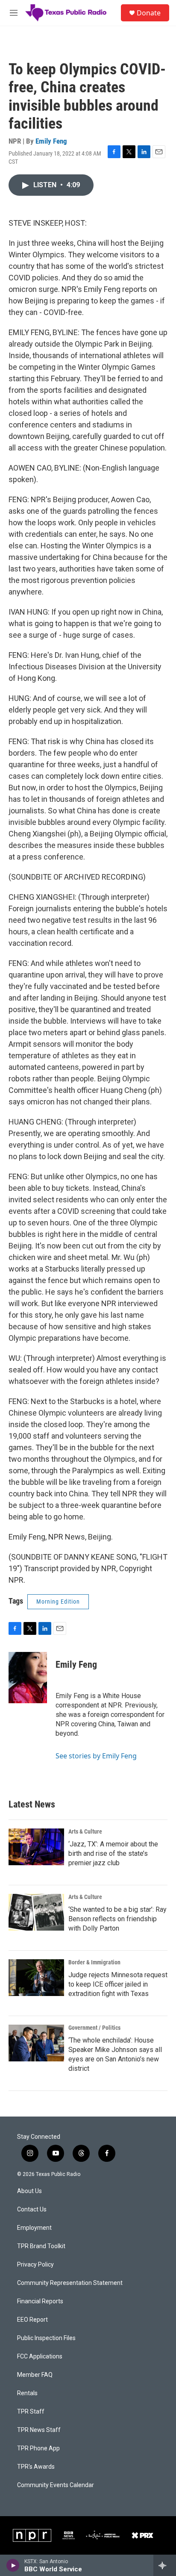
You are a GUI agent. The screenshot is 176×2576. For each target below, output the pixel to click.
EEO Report (32, 2320)
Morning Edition (58, 1602)
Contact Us (32, 2209)
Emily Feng (51, 141)
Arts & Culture (85, 1831)
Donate (149, 13)
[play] (13, 2565)
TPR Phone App (38, 2448)
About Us (29, 2191)
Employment (34, 2228)
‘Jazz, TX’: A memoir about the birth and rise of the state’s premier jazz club (113, 1853)
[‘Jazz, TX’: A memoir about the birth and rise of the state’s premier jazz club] (36, 1847)
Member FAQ (35, 2375)
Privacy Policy (35, 2265)
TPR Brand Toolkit (41, 2246)
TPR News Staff (39, 2430)
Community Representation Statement (70, 2283)
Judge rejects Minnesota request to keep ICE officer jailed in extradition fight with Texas (118, 1984)
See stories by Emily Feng (96, 1756)
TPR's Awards (36, 2467)
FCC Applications (40, 2357)
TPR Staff (31, 2412)
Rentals (27, 2393)
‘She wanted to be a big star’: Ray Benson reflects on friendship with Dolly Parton (117, 1919)
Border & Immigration (94, 1962)
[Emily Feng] (28, 1678)
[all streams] (165, 2565)
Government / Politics (94, 2028)
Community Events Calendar (56, 2485)
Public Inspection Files (46, 2338)
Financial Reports (40, 2301)
